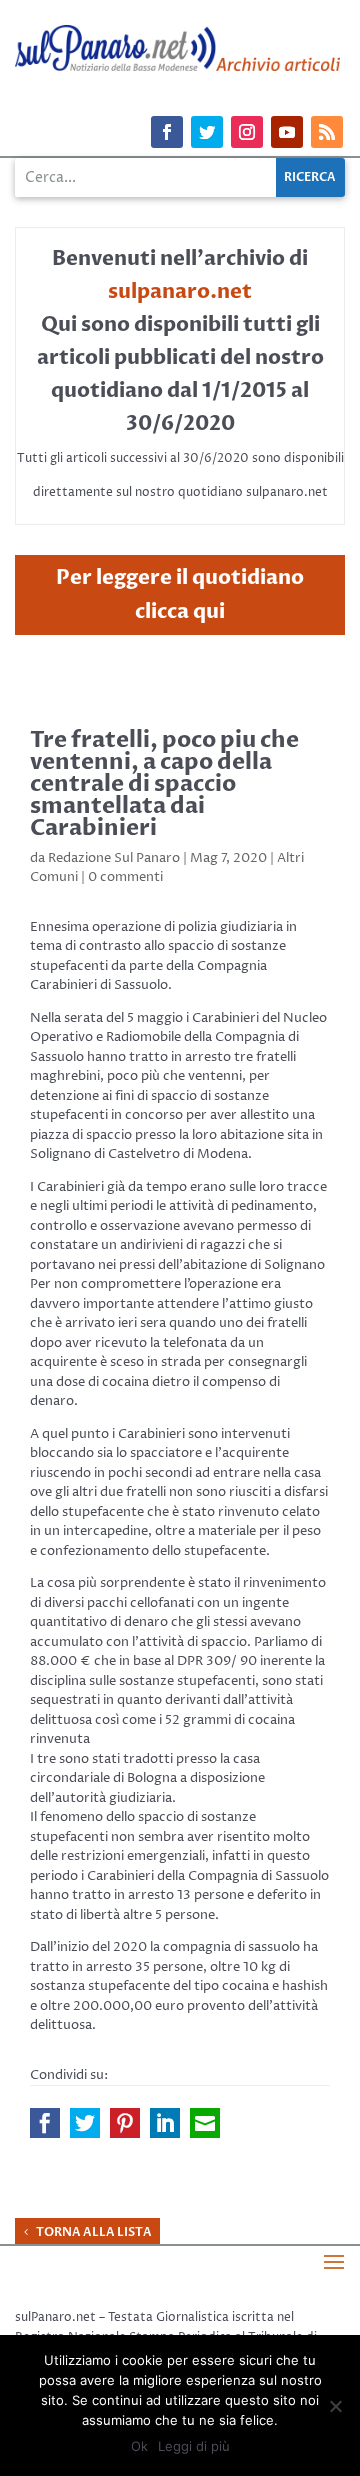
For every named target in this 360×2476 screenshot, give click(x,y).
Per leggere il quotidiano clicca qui (180, 594)
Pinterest (125, 2123)
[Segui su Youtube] (287, 132)
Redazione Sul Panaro (114, 858)
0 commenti (125, 877)
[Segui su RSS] (327, 132)
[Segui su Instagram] (247, 132)
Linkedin (165, 2123)
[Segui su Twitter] (207, 132)
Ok (139, 2446)
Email (205, 2123)
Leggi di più (194, 2446)
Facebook (45, 2123)
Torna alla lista (94, 2232)
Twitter (85, 2123)
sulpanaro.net (180, 291)
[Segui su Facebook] (167, 132)
